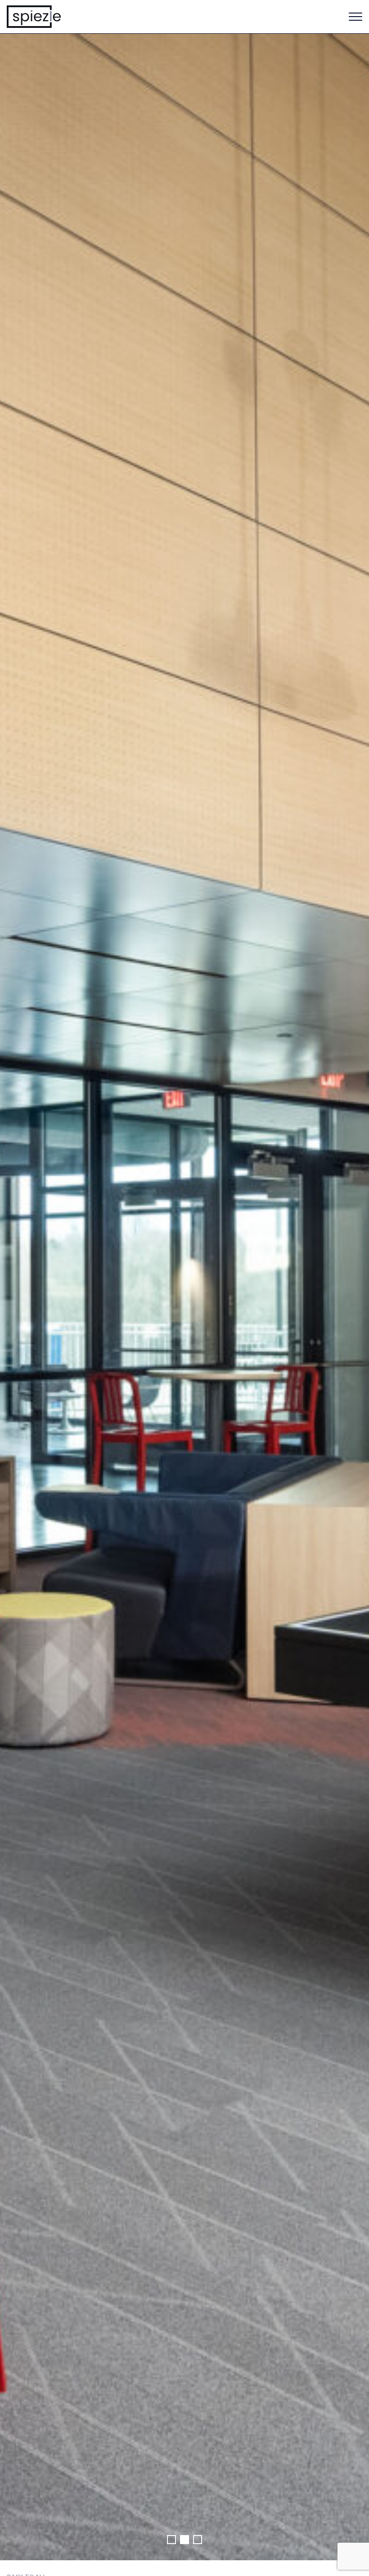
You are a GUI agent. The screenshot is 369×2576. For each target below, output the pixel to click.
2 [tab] (184, 2540)
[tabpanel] (184, 1297)
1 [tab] (171, 2540)
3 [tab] (198, 2540)
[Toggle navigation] (355, 17)
